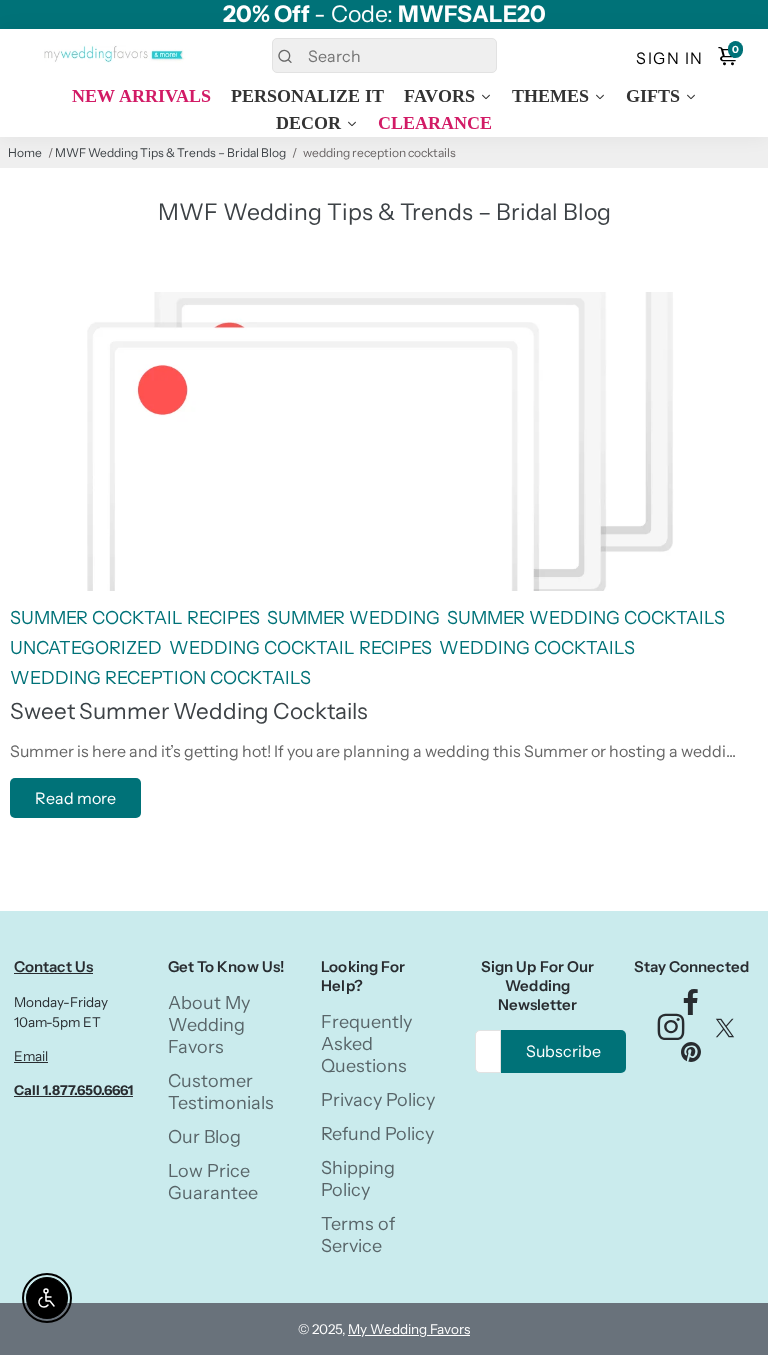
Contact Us (53, 966)
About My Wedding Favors (209, 1025)
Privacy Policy (378, 1100)
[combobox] (384, 55)
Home (25, 152)
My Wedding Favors (409, 1329)
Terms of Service (358, 1235)
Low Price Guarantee (213, 1182)
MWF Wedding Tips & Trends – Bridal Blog (170, 152)
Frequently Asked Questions (366, 1044)
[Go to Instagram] (671, 1032)
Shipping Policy (358, 1179)
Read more (75, 798)
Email (31, 1056)
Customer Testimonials (221, 1092)
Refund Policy (377, 1134)
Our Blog (204, 1137)
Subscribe (563, 1051)
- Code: (384, 14)
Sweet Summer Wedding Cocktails (189, 711)
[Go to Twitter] (725, 1032)
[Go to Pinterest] (691, 1056)
